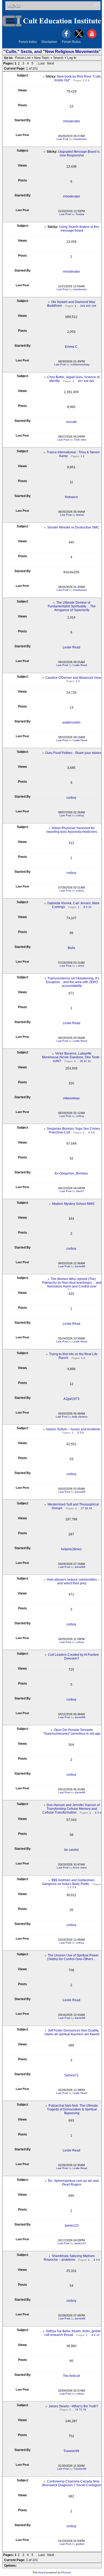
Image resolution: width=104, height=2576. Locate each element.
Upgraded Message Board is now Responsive (79, 154)
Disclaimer (49, 42)
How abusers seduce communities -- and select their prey (73, 1581)
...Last (40, 63)
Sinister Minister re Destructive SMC (73, 527)
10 (90, 907)
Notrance (71, 497)
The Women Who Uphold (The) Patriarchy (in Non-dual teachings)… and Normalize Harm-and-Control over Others (72, 1285)
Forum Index (28, 42)
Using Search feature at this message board (79, 229)
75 (81, 2410)
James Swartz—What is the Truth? (73, 2406)
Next (51, 63)
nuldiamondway (80, 364)
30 (81, 1061)
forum (42, 2572)
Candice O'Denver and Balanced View (73, 678)
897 (81, 381)
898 (86, 381)
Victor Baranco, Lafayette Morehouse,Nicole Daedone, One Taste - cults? (72, 1057)
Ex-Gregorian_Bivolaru (71, 1173)
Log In (72, 58)
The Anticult (71, 2376)
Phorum (66, 2572)
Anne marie (80, 1868)
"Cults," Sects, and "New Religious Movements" (52, 52)
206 (94, 306)
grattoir (80, 2544)
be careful (71, 1850)
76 (85, 2410)
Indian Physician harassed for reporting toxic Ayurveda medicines (72, 830)
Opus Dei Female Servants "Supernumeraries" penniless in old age (72, 1732)
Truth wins (80, 440)
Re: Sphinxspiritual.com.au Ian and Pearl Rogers (73, 2183)
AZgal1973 (71, 1399)
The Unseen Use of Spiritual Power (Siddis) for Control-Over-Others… (73, 1957)
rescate (71, 422)
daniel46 (80, 1266)
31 (85, 1061)
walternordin (71, 722)
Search (58, 58)
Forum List (23, 58)
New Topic (42, 58)
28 (86, 1508)
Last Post (62, 139)
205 (88, 306)
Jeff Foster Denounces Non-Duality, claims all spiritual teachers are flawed (72, 2032)
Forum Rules (71, 42)
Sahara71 (71, 2075)
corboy (71, 798)
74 (77, 2410)
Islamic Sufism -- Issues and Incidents (73, 1429)
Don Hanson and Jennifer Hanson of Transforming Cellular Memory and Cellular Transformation (71, 1809)
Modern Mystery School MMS (73, 1204)
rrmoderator (71, 121)
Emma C (71, 347)
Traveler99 (71, 2451)
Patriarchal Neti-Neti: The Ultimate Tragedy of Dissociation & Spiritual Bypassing (73, 2109)
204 (83, 306)
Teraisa (80, 214)
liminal (80, 515)
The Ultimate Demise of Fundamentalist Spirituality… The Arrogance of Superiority (72, 606)
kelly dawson (80, 1417)
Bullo (71, 948)
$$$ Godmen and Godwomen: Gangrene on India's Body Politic (69, 1882)
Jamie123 (71, 2226)
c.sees (80, 966)
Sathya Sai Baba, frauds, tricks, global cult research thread (73, 2333)
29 (90, 1508)
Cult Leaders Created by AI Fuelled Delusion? (73, 1657)
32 (89, 1061)
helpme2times (71, 1549)
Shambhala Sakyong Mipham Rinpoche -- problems (69, 2258)
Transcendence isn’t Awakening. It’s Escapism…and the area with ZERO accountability (73, 982)
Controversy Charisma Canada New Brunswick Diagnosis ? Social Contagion (72, 2483)
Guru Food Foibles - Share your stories (73, 753)
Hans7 (80, 1191)
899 (92, 381)
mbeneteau (71, 1098)
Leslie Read (71, 647)
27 (82, 1508)
